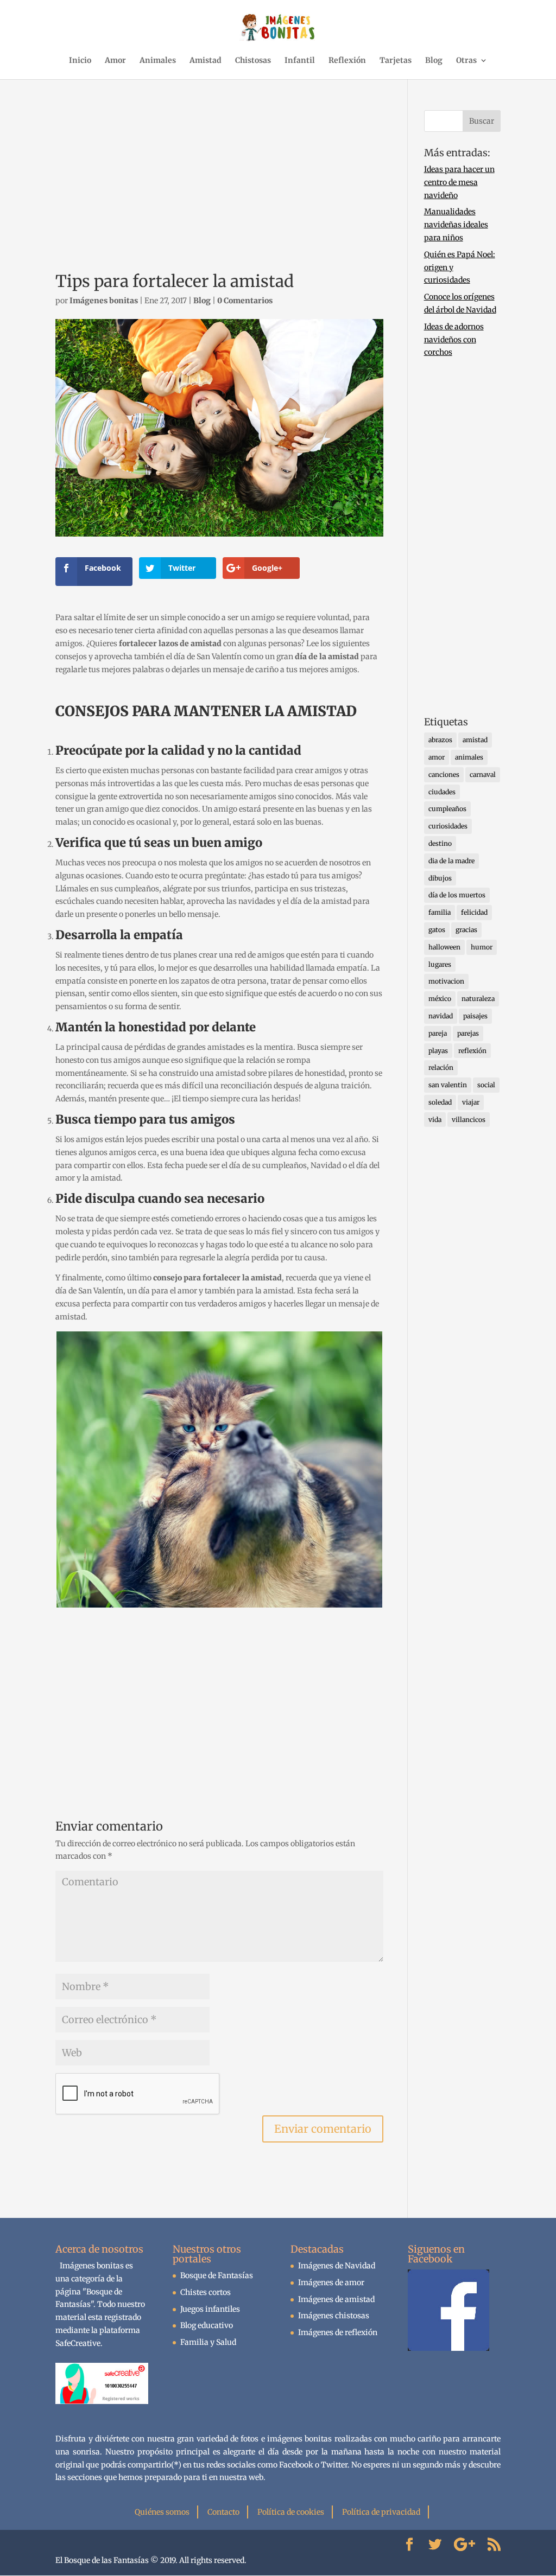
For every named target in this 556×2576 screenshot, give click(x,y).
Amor (115, 61)
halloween (444, 947)
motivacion (446, 981)
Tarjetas (396, 61)
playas (438, 1051)
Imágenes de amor (331, 2282)
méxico (440, 999)
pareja (438, 1033)
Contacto (223, 2512)
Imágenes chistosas (334, 2316)
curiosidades (448, 826)
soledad (440, 1102)
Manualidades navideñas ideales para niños (456, 225)
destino (440, 843)
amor (437, 757)
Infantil (300, 61)
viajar (471, 1102)
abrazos (440, 740)
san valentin (448, 1085)
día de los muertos (457, 895)
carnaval (483, 774)
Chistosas (253, 61)
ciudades (442, 792)
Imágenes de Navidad (337, 2266)
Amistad (206, 61)
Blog (434, 61)
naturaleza (478, 999)
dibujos (440, 878)
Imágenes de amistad (336, 2299)
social (486, 1085)
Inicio (80, 61)
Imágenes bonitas (104, 301)
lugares (440, 964)
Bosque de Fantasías (217, 2275)
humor (482, 947)
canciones (444, 774)
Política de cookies (291, 2512)
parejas (468, 1033)
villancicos (469, 1120)
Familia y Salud (208, 2342)
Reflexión (347, 61)
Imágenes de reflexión (338, 2332)
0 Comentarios (245, 301)
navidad (441, 1016)
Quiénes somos (162, 2512)
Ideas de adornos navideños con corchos (454, 340)
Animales (158, 61)
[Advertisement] (219, 186)
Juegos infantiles (210, 2309)
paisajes (475, 1016)
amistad (475, 740)
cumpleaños (447, 809)
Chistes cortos (206, 2292)
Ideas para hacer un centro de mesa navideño (459, 182)
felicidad (474, 912)
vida (435, 1120)
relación (441, 1067)
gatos (437, 930)
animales (469, 757)
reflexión (472, 1051)
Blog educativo (207, 2325)
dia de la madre (451, 861)
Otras (466, 61)
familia (440, 912)
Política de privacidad (381, 2512)
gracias (466, 930)
